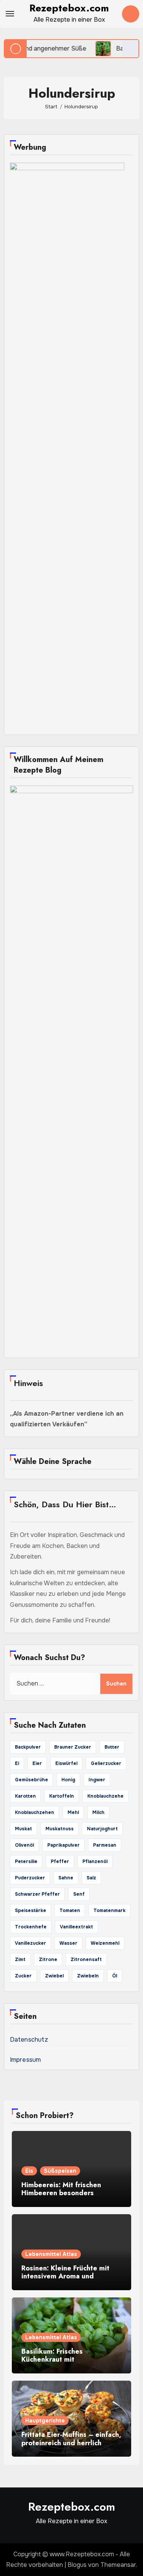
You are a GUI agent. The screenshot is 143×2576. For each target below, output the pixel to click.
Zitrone (48, 1960)
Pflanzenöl (95, 1862)
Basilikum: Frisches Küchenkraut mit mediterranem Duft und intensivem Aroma (59, 2364)
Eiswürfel (66, 1763)
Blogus (77, 2565)
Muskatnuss (59, 1829)
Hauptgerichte (45, 2421)
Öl (115, 1976)
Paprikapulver (63, 1845)
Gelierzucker (106, 1763)
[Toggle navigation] (10, 14)
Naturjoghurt (102, 1829)
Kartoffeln (62, 1796)
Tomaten (70, 1911)
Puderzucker (30, 1878)
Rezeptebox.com (69, 8)
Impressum (26, 2060)
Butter (112, 1747)
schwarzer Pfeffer (37, 1894)
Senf (79, 1894)
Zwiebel (54, 1976)
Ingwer (97, 1780)
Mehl (73, 1812)
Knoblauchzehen (35, 1812)
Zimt (20, 1960)
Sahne (66, 1878)
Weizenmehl (105, 1943)
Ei (17, 1763)
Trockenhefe (31, 1927)
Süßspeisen (60, 2171)
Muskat (23, 1829)
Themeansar (118, 2565)
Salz (91, 1878)
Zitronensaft (86, 1960)
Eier (37, 1763)
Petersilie (26, 1862)
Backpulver (28, 1747)
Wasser (68, 1943)
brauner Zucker (73, 1747)
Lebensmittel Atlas (51, 2254)
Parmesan (105, 1845)
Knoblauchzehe (105, 1796)
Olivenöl (24, 1845)
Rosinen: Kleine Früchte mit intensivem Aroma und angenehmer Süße (65, 2276)
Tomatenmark (109, 1911)
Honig (68, 1780)
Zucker (23, 1976)
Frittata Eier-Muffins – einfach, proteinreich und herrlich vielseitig (71, 2443)
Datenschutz (29, 2040)
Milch (98, 1812)
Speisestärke (31, 1911)
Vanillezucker (31, 1943)
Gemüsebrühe (31, 1780)
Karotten (25, 1796)
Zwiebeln (88, 1976)
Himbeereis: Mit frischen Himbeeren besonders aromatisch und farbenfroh (64, 2193)
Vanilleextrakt (76, 1927)
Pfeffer (60, 1862)
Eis (29, 2171)
